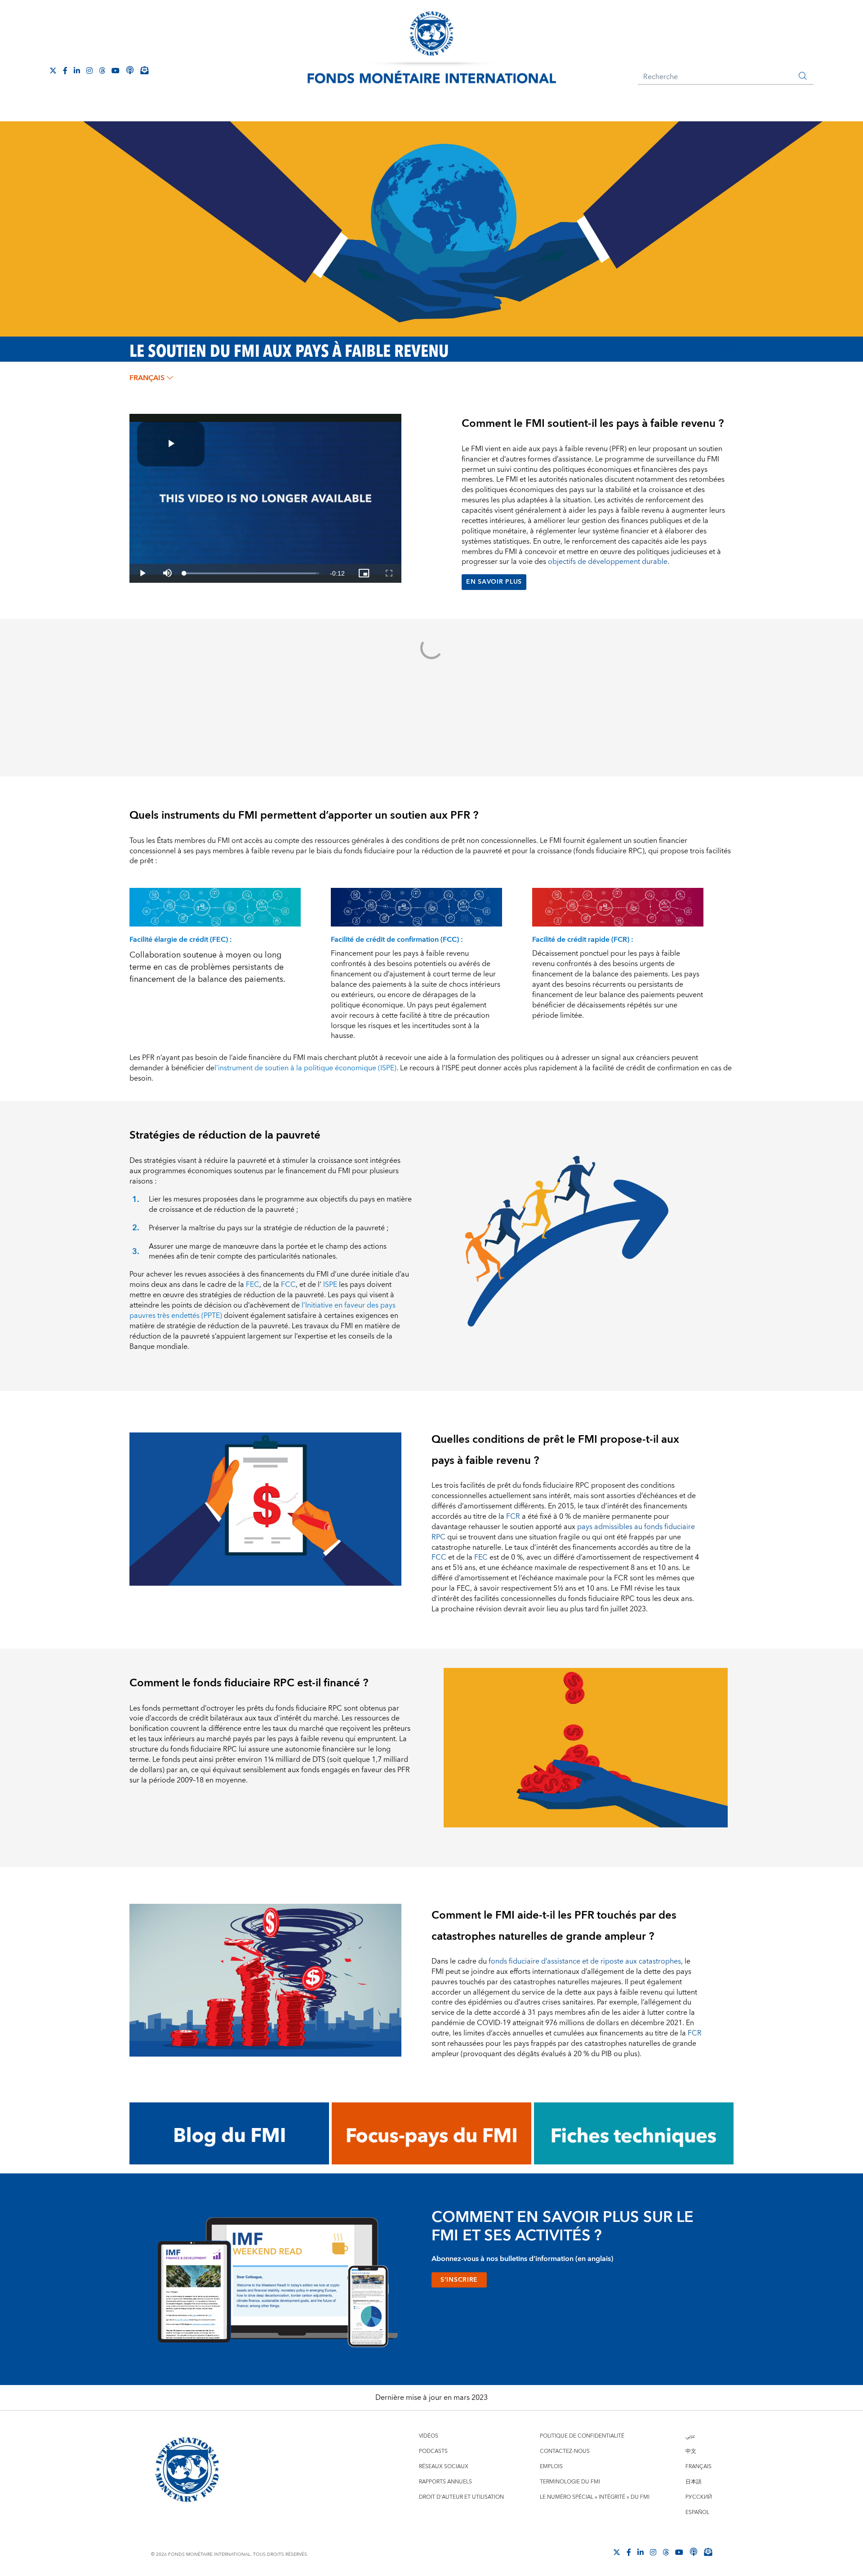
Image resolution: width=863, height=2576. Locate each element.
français (147, 378)
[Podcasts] (694, 2552)
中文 (691, 2451)
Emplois (551, 2467)
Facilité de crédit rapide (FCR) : (583, 940)
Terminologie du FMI (570, 2482)
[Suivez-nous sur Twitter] (53, 71)
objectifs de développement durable (608, 562)
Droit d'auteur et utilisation (461, 2497)
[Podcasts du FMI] (130, 70)
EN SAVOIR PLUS (494, 582)
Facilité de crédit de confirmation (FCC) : (397, 940)
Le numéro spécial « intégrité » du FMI (595, 2497)
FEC (253, 1285)
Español (697, 2512)
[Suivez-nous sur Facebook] (65, 71)
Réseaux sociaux (444, 2467)
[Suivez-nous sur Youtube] (116, 71)
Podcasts (433, 2451)
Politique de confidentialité (582, 2436)
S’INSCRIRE (459, 2280)
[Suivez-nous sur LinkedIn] (77, 71)
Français (698, 2467)
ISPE (330, 1285)
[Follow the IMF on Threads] (102, 71)
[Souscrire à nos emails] (144, 70)
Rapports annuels (445, 2482)
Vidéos (429, 2436)
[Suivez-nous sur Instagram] (89, 71)
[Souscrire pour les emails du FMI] (708, 2552)
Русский (699, 2497)
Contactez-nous (565, 2451)
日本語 (694, 2482)
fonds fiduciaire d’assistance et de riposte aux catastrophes (585, 1961)
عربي (690, 2436)
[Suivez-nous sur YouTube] (679, 2552)
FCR (513, 1516)
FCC (288, 1285)
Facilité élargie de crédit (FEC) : (181, 940)
